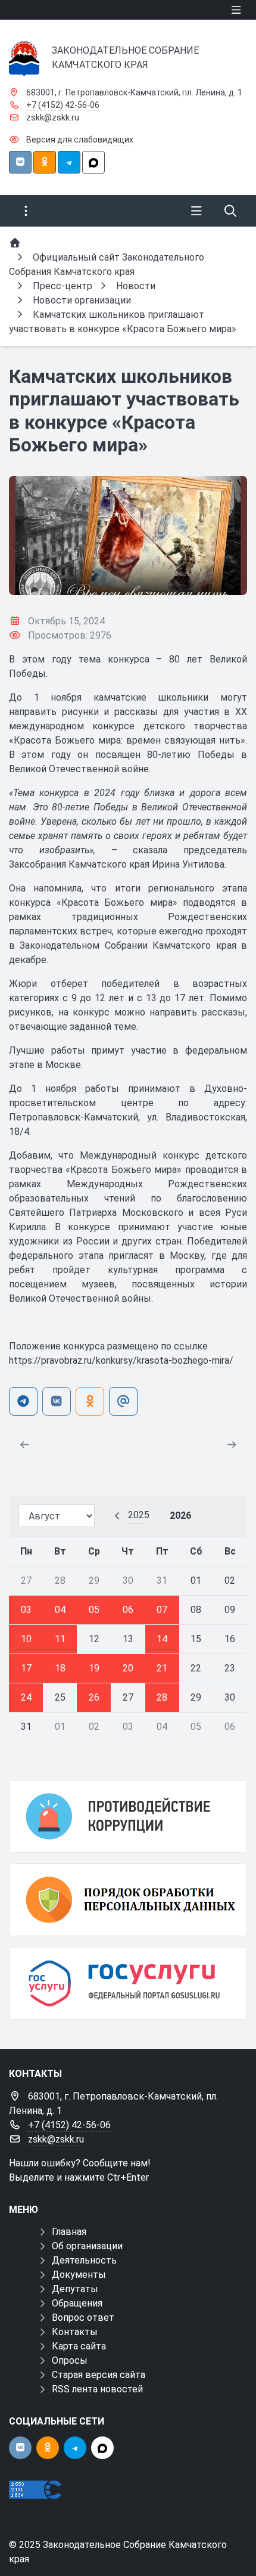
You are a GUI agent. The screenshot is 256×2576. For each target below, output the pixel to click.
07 (162, 1610)
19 (94, 1668)
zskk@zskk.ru (53, 117)
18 (60, 1668)
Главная (69, 2232)
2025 (139, 1515)
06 (128, 1610)
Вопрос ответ (83, 2318)
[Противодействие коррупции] (128, 1816)
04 (60, 1610)
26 (94, 1697)
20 (128, 1668)
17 (26, 1668)
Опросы (70, 2360)
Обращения (77, 2303)
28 (162, 1697)
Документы (79, 2275)
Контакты (75, 2332)
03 (26, 1610)
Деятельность (84, 2260)
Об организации (87, 2246)
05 (94, 1610)
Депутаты (75, 2289)
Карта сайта (79, 2346)
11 (60, 1639)
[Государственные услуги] (128, 1983)
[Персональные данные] (128, 1900)
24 (26, 1697)
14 (162, 1639)
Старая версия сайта (99, 2375)
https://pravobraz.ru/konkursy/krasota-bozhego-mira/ (121, 1360)
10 (26, 1639)
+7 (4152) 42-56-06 (63, 105)
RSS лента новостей (97, 2389)
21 (162, 1668)
